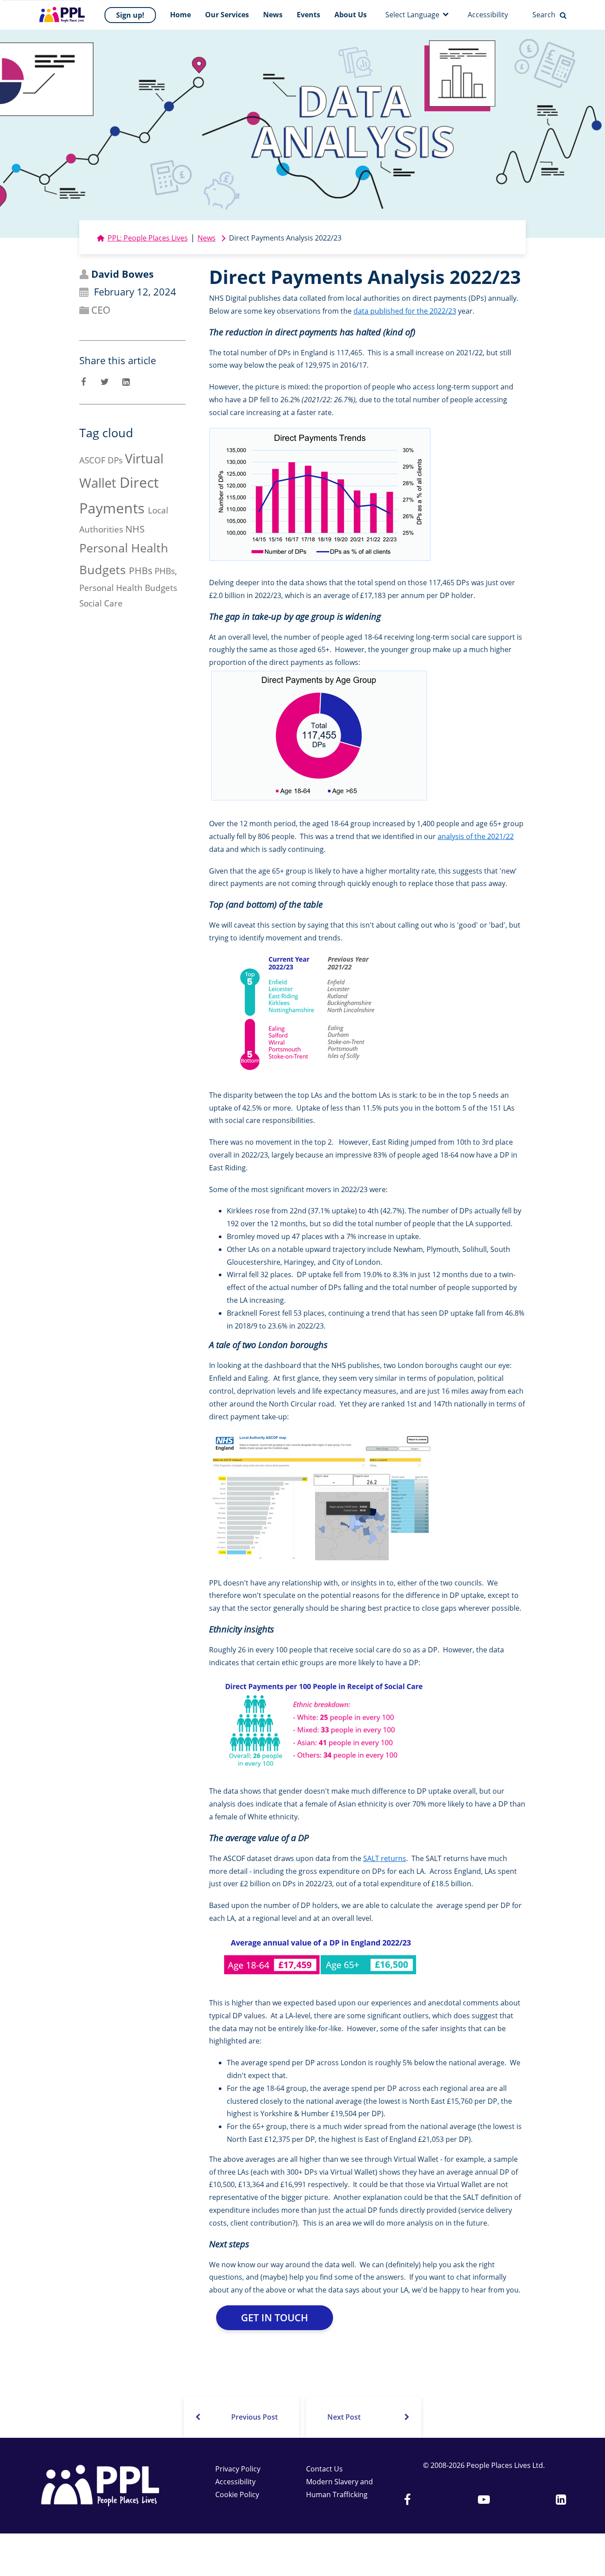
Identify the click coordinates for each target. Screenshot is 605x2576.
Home (180, 15)
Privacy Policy (238, 2469)
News (273, 15)
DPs (115, 460)
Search (544, 15)
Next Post (344, 2417)
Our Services (227, 15)
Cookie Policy (237, 2494)
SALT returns (385, 1858)
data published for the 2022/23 (405, 311)
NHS (135, 529)
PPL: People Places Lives (148, 238)
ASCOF (92, 460)
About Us (351, 15)
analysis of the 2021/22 (476, 836)
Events (308, 15)
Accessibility (488, 15)
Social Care (101, 603)
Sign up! (130, 15)
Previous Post (254, 2417)
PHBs (141, 571)
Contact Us (324, 2469)
